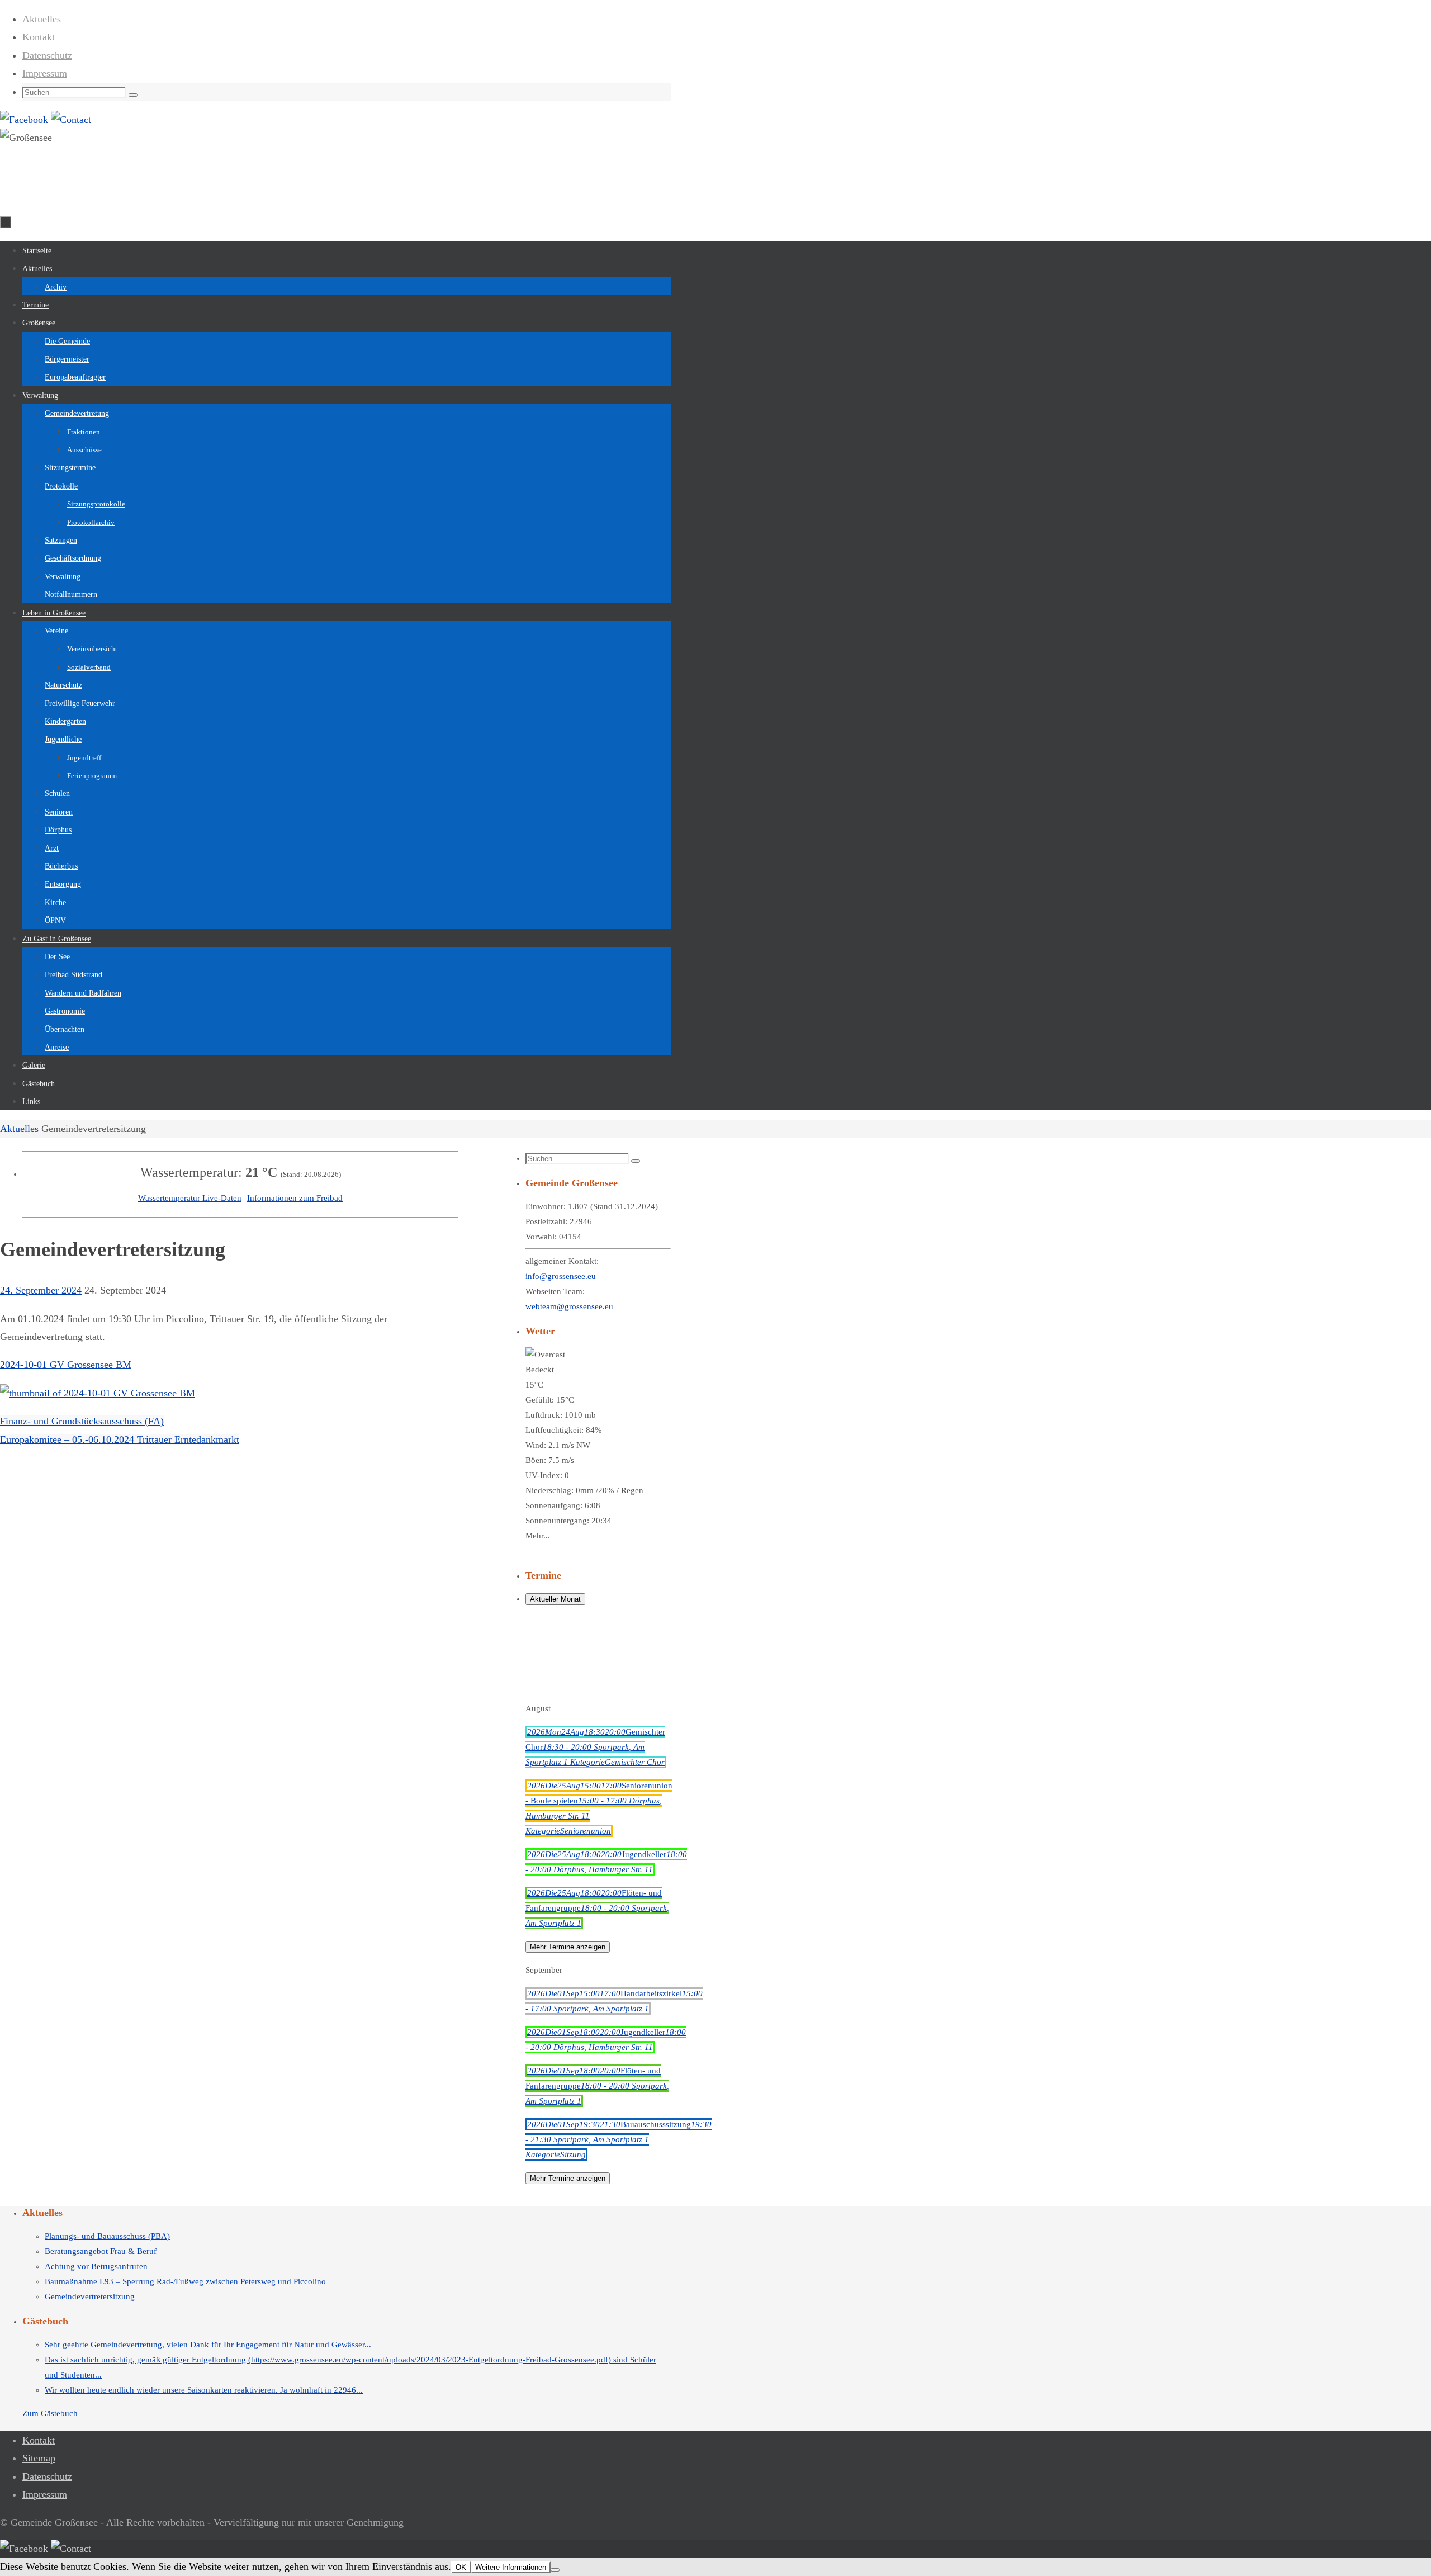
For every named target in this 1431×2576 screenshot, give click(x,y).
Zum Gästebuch (50, 2413)
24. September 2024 (41, 1290)
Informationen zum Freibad (295, 1198)
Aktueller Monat (555, 1599)
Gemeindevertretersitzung (90, 2296)
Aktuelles (42, 19)
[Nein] (555, 2570)
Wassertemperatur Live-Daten (190, 1198)
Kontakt (39, 37)
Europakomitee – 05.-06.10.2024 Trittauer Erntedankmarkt (120, 1439)
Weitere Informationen (511, 2567)
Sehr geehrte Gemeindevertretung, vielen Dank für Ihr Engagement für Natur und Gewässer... (208, 2345)
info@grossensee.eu (561, 1276)
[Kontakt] (71, 120)
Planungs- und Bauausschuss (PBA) (107, 2236)
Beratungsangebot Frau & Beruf (101, 2251)
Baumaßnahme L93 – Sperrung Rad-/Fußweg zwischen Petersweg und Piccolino (185, 2281)
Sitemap (39, 2458)
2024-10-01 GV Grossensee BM (66, 1365)
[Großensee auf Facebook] (25, 120)
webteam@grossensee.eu (569, 1306)
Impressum (45, 73)
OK (461, 2567)
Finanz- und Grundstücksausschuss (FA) (82, 1421)
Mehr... (538, 1536)
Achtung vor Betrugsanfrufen (96, 2266)
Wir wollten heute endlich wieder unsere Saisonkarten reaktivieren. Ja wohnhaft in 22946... (204, 2390)
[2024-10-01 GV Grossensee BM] (98, 1393)
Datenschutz (47, 55)
